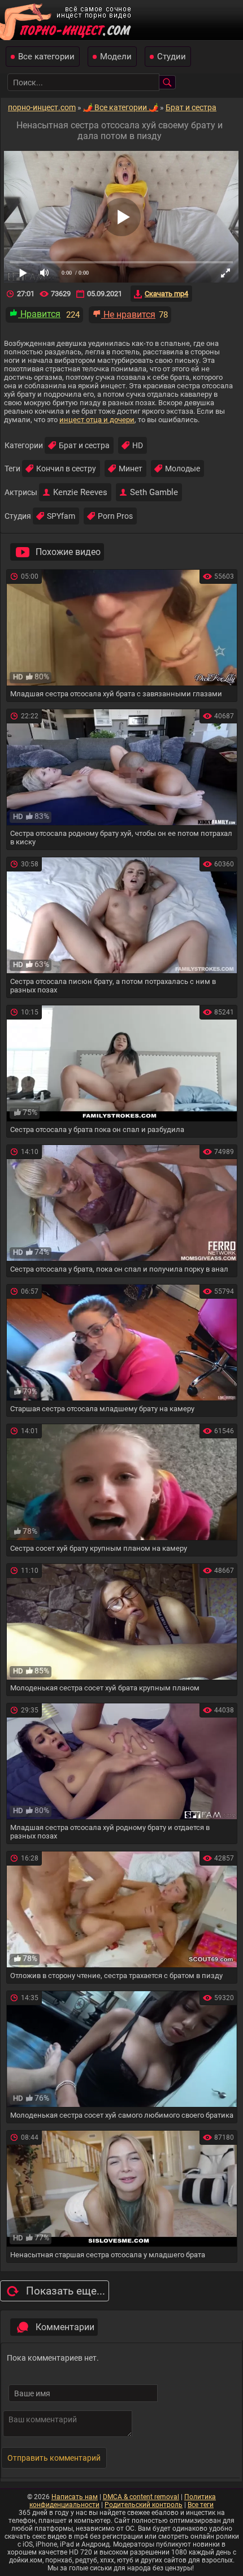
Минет (131, 469)
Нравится (39, 314)
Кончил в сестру (66, 469)
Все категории (46, 57)
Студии (172, 57)
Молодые (183, 469)
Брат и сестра (84, 445)
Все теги (201, 2505)
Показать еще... (66, 2291)
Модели (116, 57)
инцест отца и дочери (97, 420)
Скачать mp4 (166, 294)
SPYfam (61, 516)
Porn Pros (115, 516)
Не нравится (128, 315)
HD (138, 445)
